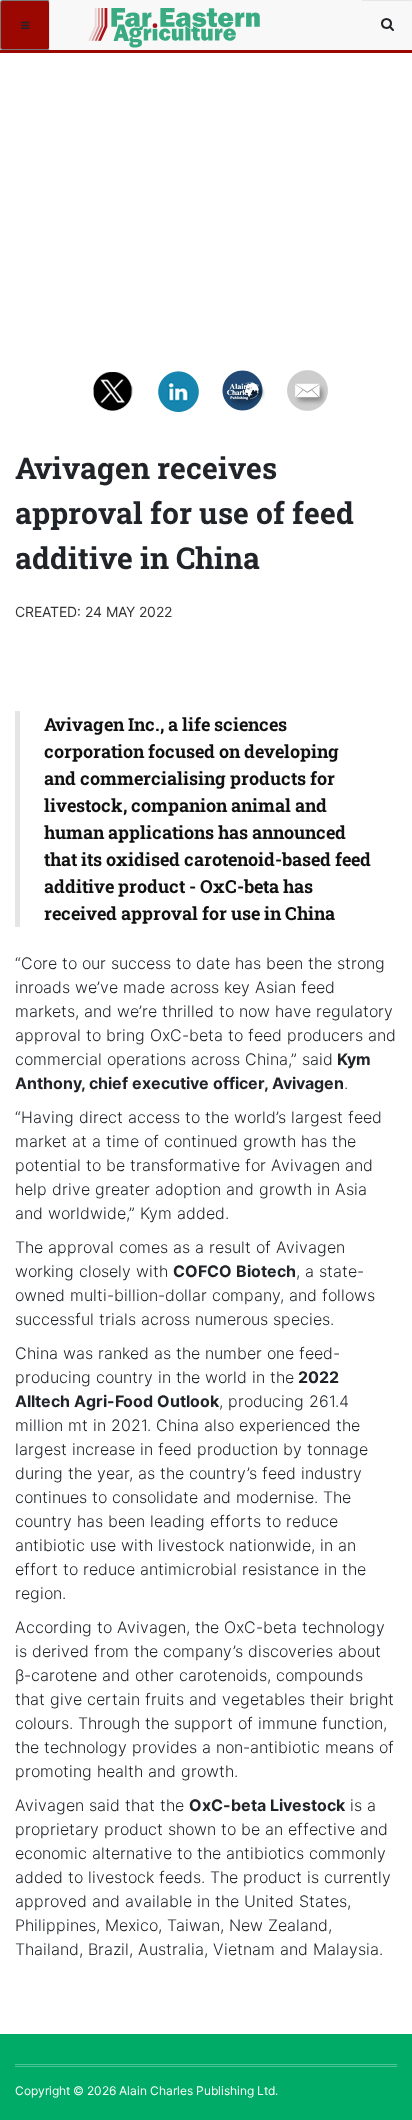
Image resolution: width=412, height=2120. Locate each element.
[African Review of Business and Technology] (122, 25)
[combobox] (387, 25)
